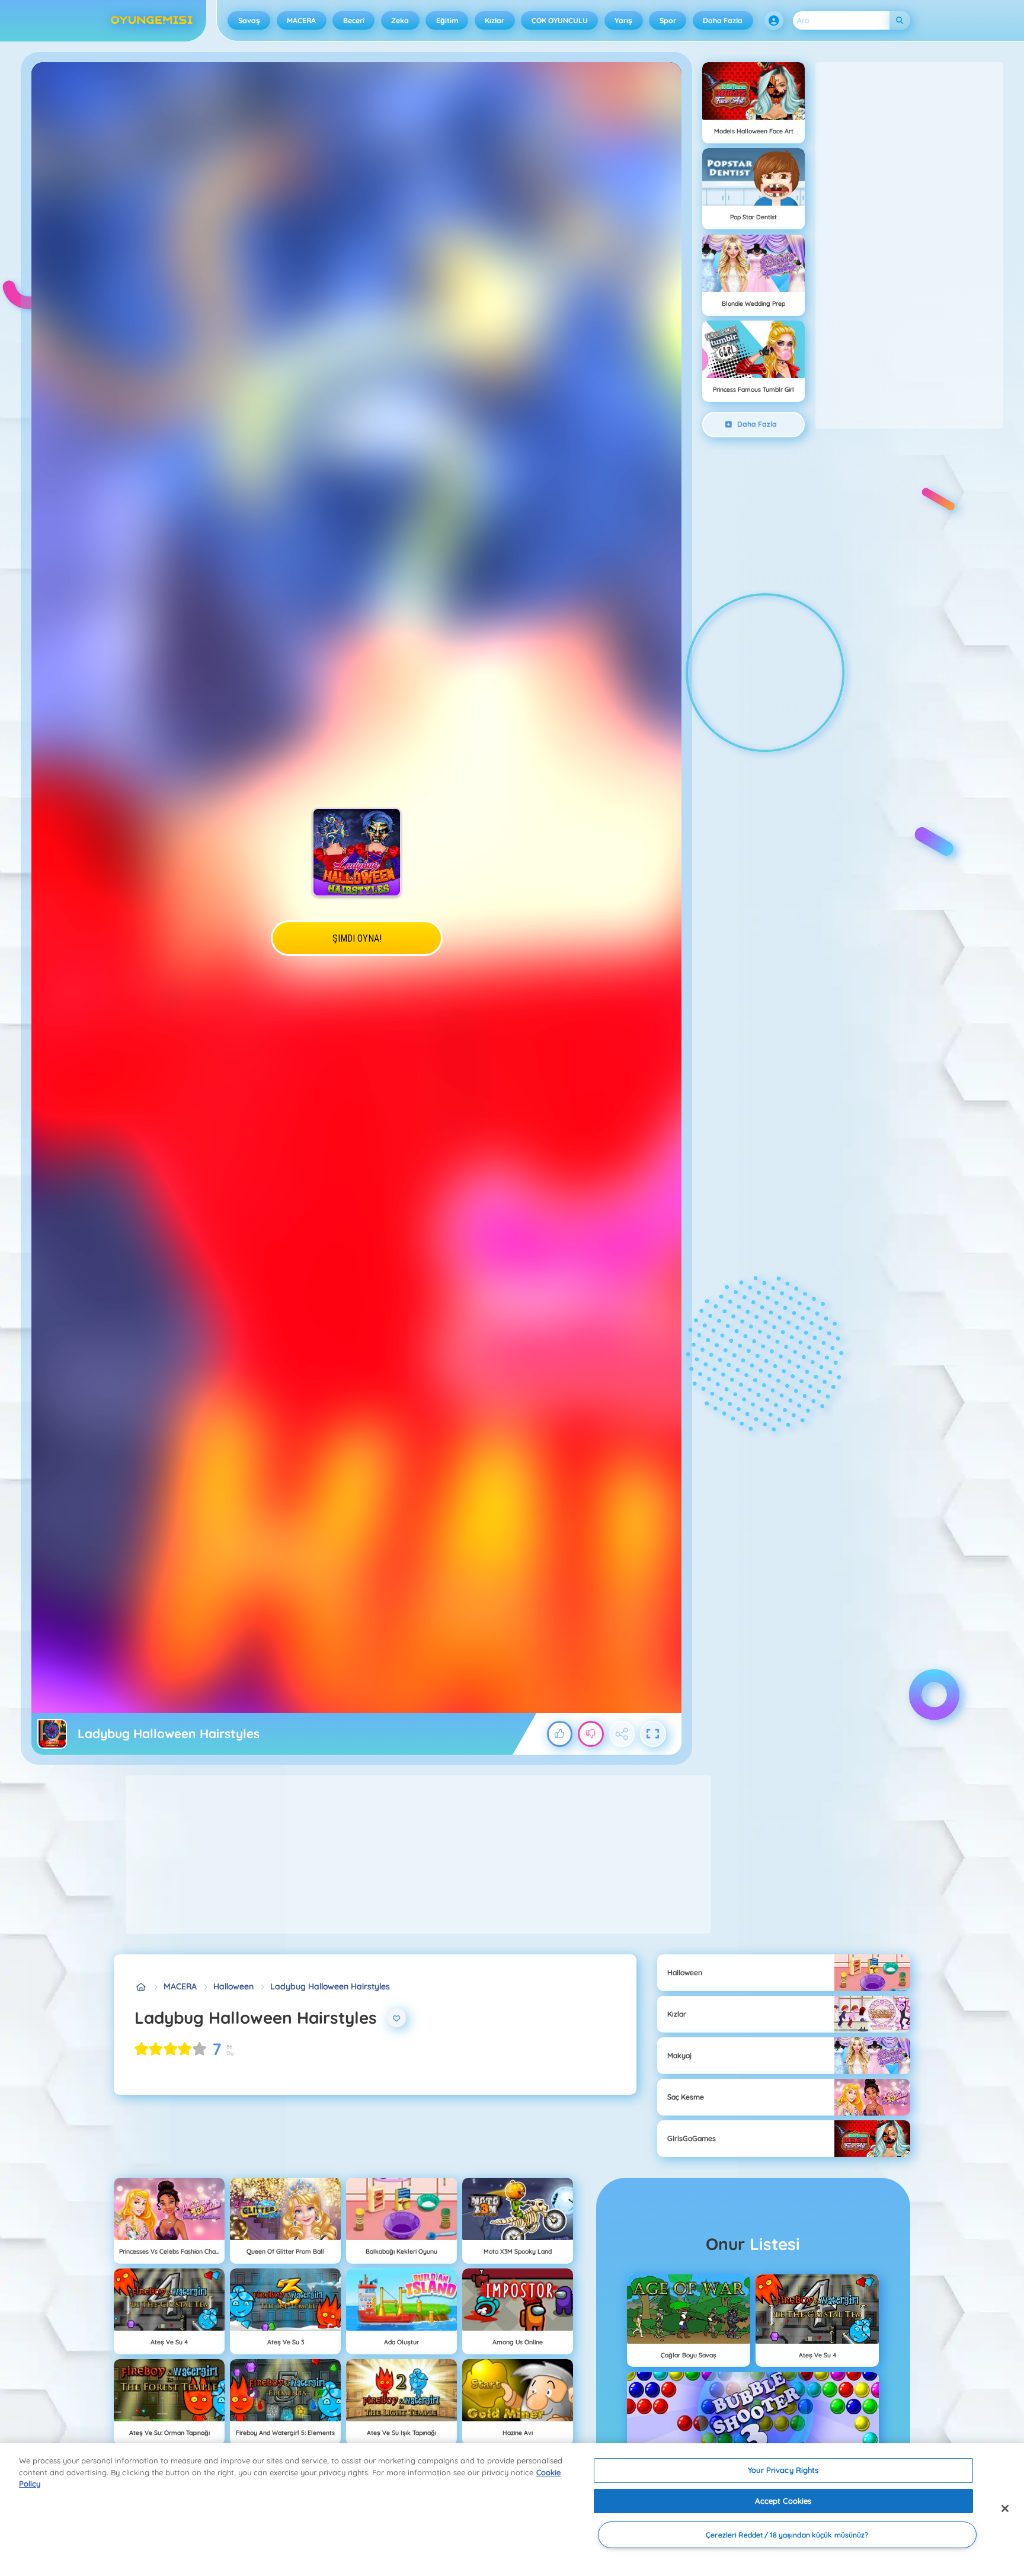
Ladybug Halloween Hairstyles (330, 1986)
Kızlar (495, 20)
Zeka (400, 20)
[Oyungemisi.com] (141, 1987)
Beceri (354, 20)
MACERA (301, 20)
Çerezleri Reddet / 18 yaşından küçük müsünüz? (787, 2535)
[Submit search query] (900, 20)
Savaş (249, 20)
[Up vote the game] (560, 1734)
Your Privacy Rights (783, 2470)
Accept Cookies (783, 2501)
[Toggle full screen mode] (653, 1734)
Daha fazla (723, 20)
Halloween (233, 1986)
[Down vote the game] (591, 1734)
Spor (668, 20)
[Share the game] (622, 1734)
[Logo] (152, 21)
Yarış (623, 20)
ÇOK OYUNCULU (560, 20)
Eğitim (447, 20)
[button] (774, 21)
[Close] (1005, 2508)
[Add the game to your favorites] (397, 2018)
